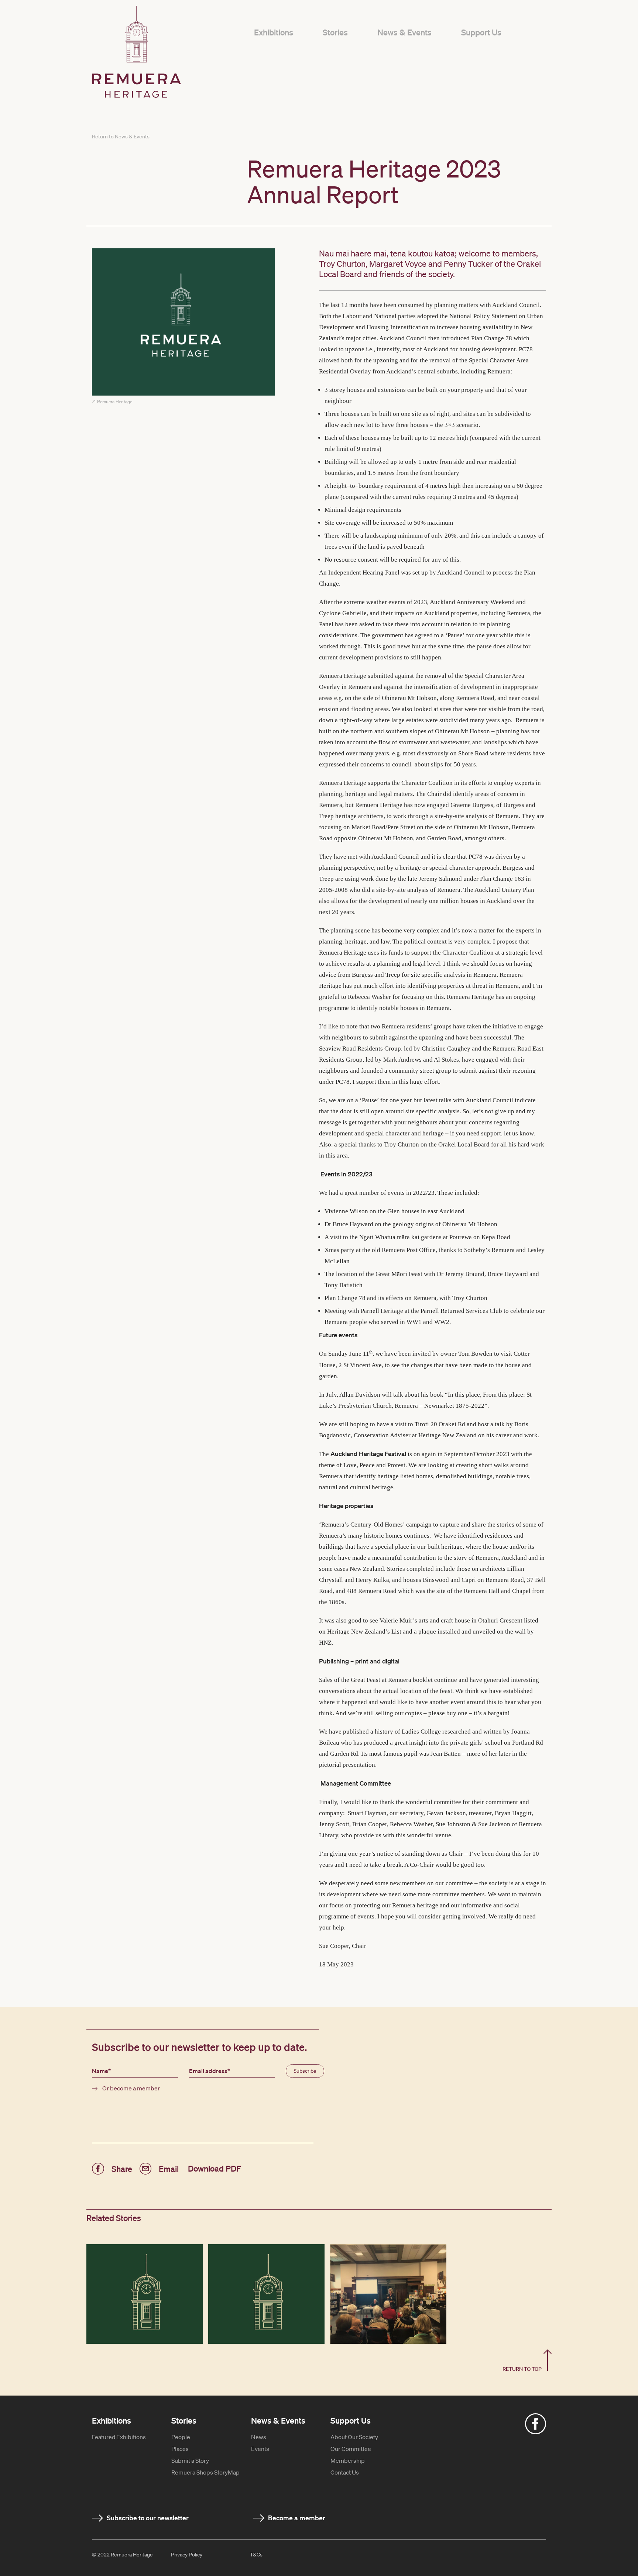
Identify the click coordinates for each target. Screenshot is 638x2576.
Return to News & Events (121, 137)
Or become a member (131, 2088)
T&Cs (256, 2555)
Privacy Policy (187, 2555)
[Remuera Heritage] (183, 322)
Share (122, 2168)
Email (169, 2168)
